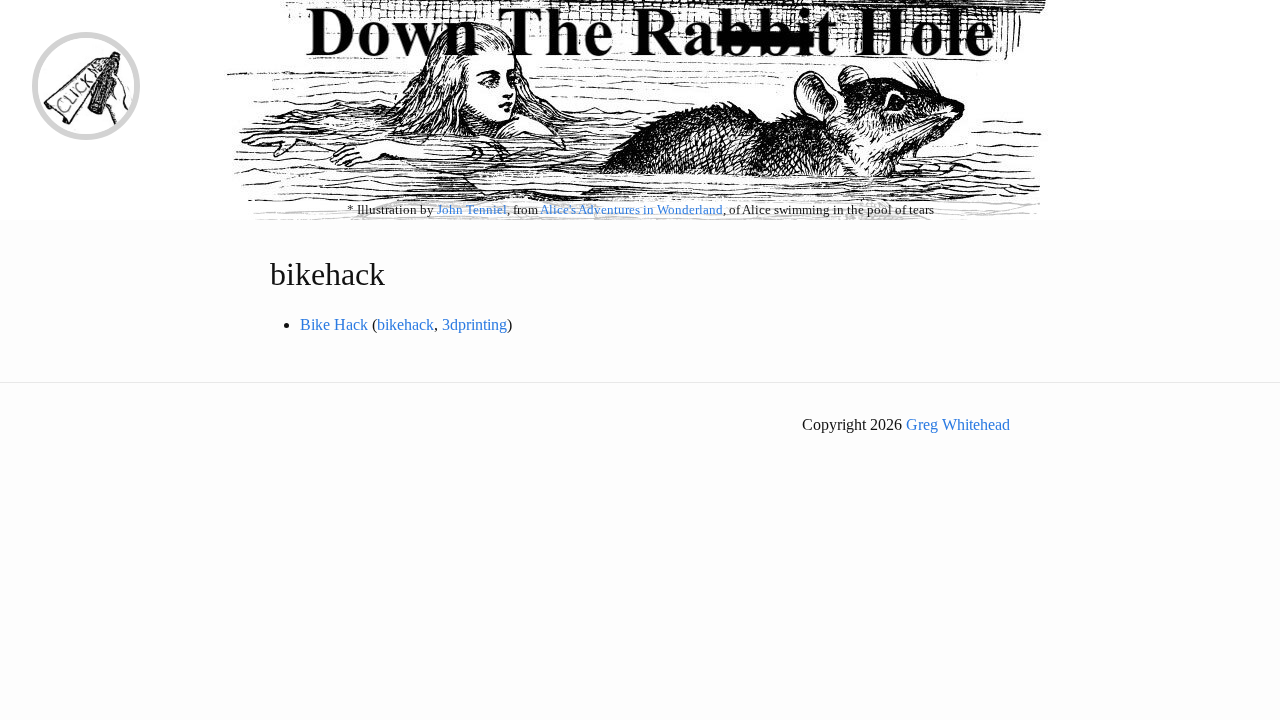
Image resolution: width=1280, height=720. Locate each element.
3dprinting (474, 324)
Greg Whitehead (958, 424)
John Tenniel (472, 210)
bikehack (405, 324)
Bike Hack (334, 324)
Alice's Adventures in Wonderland (631, 210)
